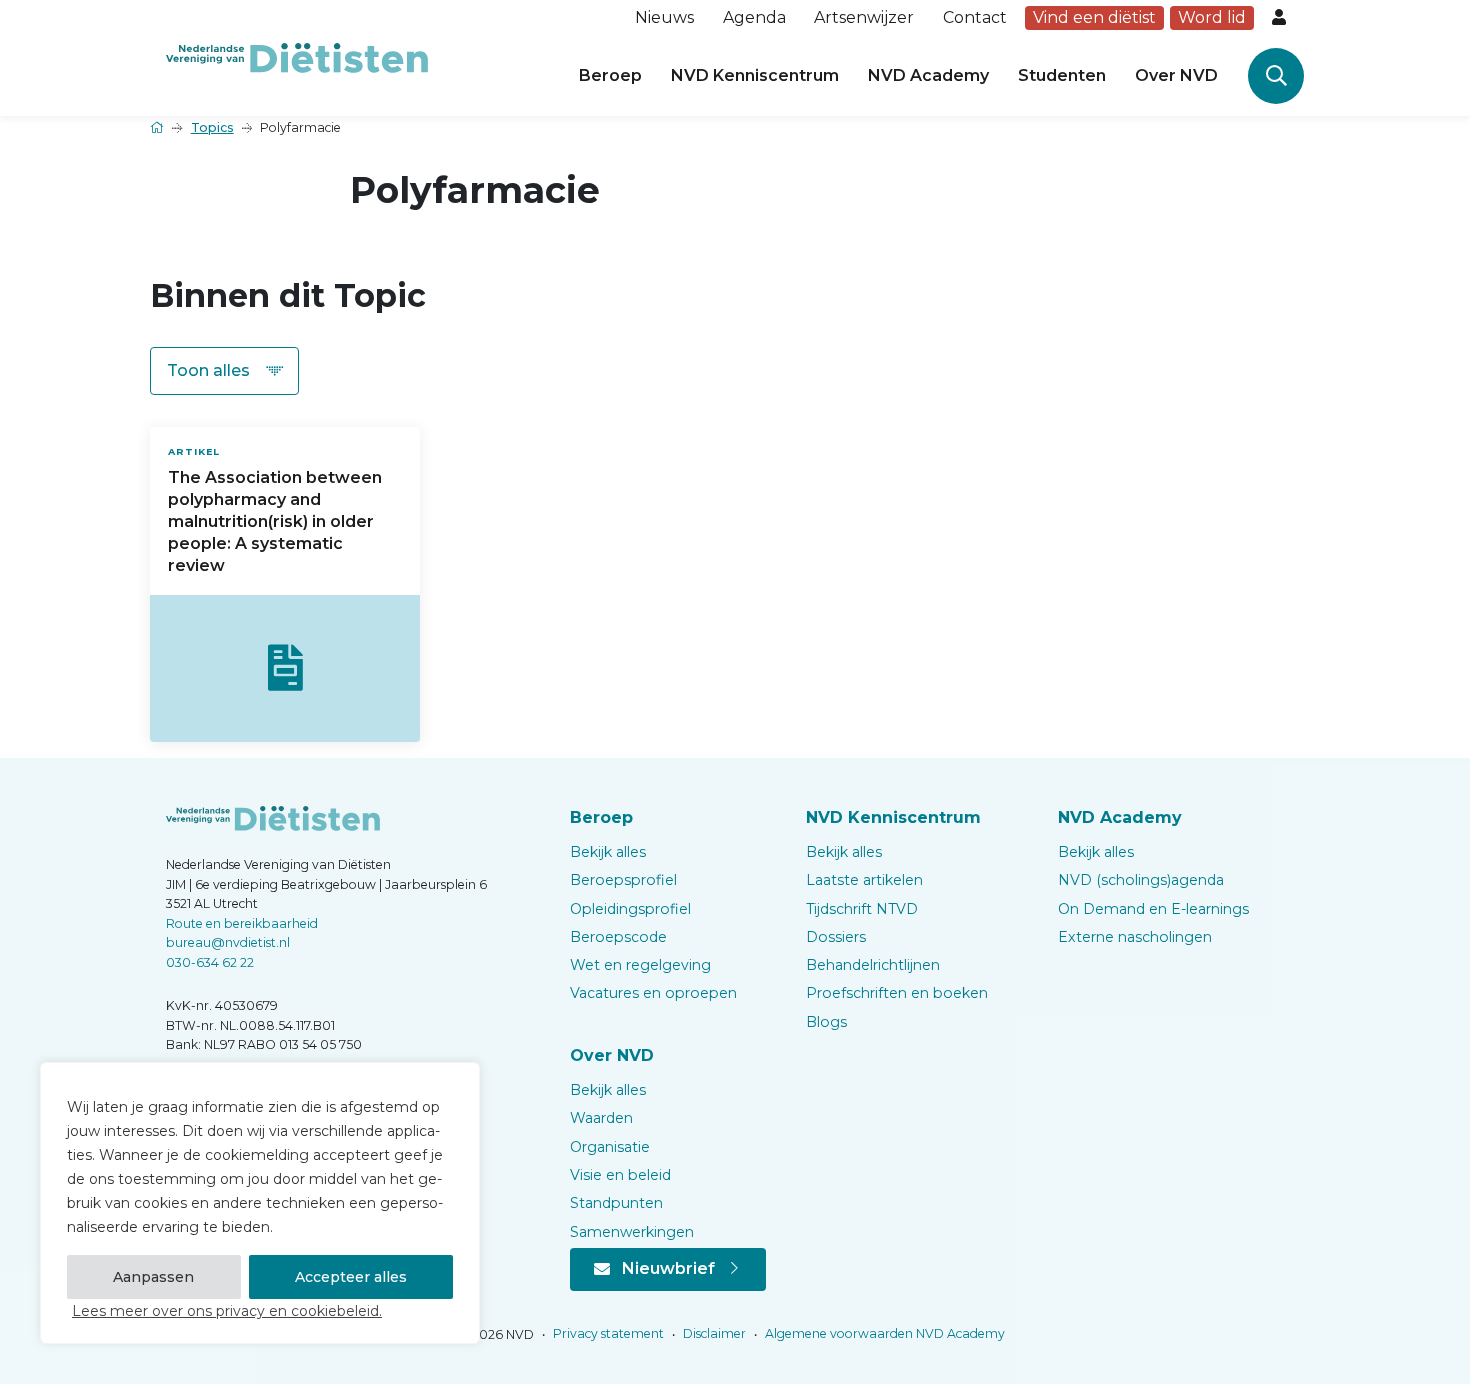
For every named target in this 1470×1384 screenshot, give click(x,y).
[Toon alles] (224, 371)
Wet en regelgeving (640, 965)
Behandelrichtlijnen (873, 965)
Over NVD (1176, 75)
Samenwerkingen (632, 1232)
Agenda (754, 17)
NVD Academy (928, 75)
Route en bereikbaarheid (242, 923)
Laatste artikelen (864, 880)
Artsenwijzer (864, 17)
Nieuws (664, 17)
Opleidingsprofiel (630, 909)
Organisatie (610, 1147)
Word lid (1212, 17)
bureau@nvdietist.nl (228, 942)
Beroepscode (618, 937)
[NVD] (297, 56)
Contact (975, 17)
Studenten (1062, 75)
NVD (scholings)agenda (1141, 880)
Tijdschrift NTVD (862, 909)
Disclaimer (713, 1333)
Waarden (601, 1118)
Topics (212, 127)
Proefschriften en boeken (897, 993)
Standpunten (616, 1203)
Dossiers (836, 937)
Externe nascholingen (1135, 937)
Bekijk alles (608, 852)
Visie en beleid (620, 1175)
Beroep (610, 75)
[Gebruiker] (1281, 18)
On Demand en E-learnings (1153, 909)
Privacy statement (607, 1333)
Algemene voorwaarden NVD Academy (883, 1333)
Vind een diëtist (1094, 17)
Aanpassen (153, 1277)
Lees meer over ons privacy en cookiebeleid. (227, 1311)
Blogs (826, 1022)
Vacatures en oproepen (653, 993)
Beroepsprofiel (623, 880)
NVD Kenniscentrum (755, 75)
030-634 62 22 (210, 962)
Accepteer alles (351, 1277)
